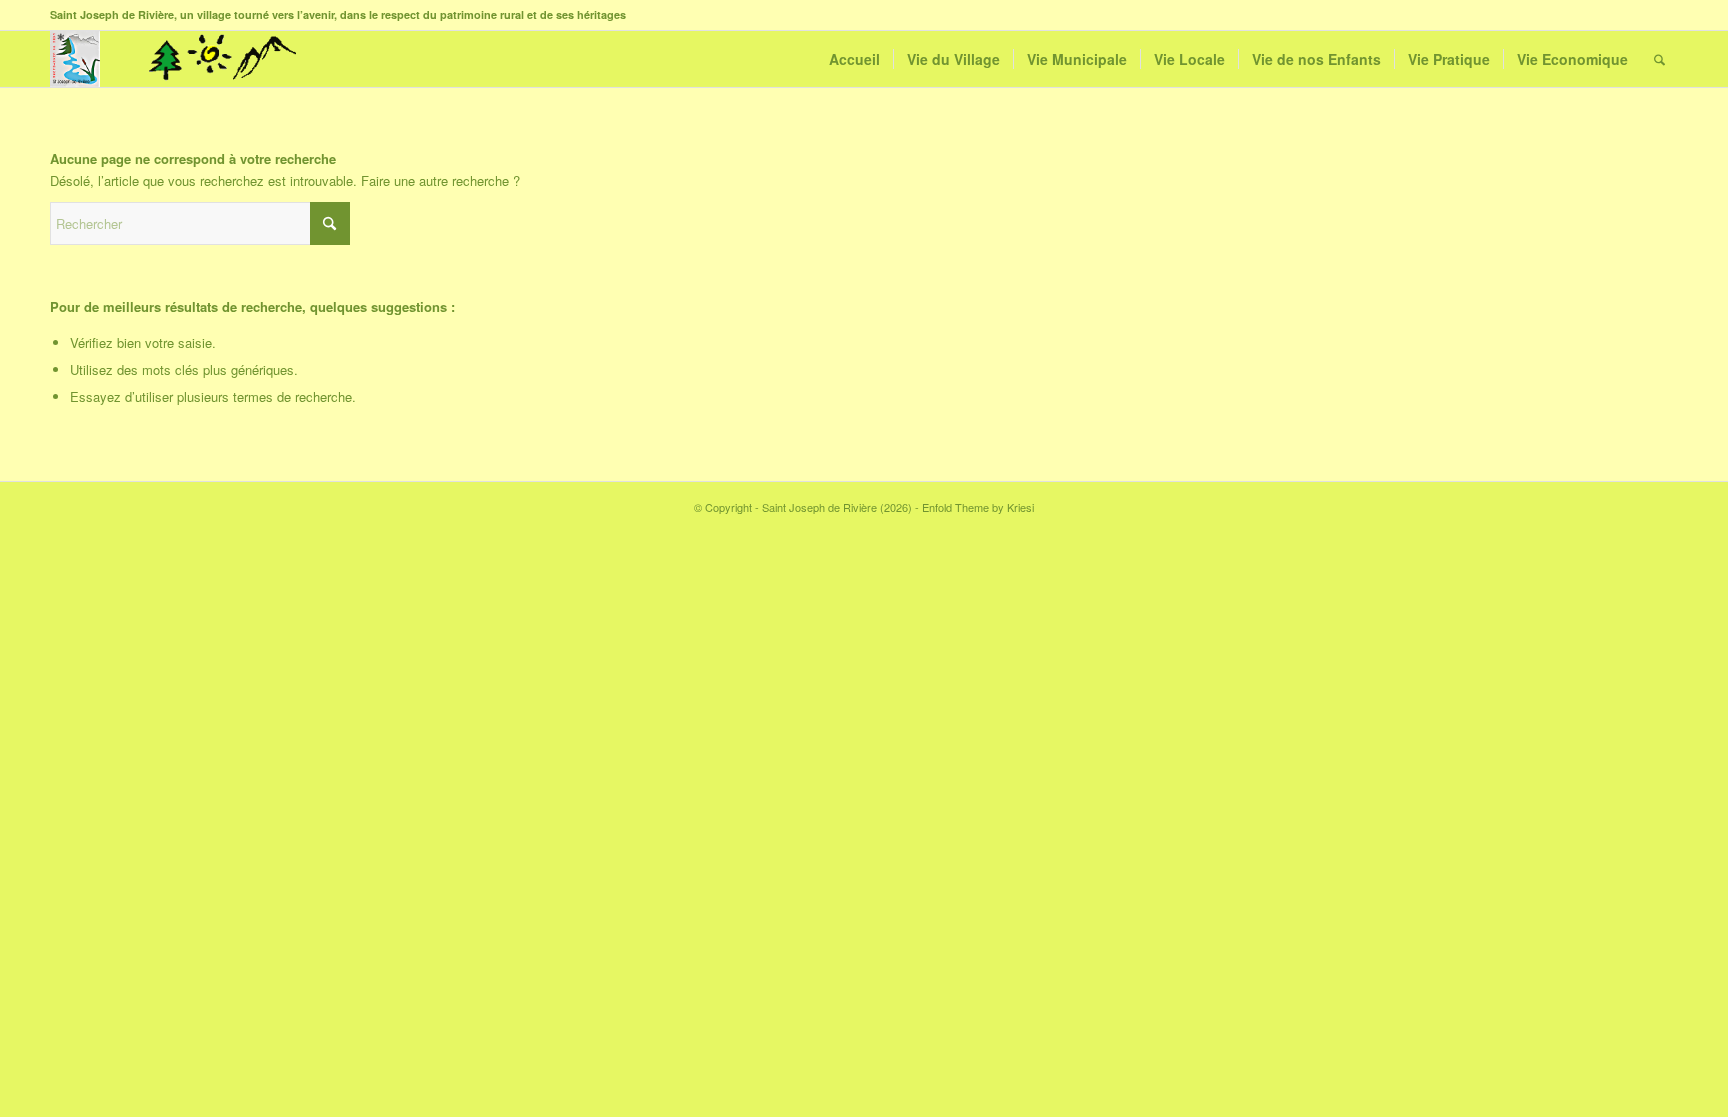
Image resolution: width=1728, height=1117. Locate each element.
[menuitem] (854, 59)
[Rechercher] (1659, 59)
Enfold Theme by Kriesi (978, 507)
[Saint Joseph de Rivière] (75, 59)
